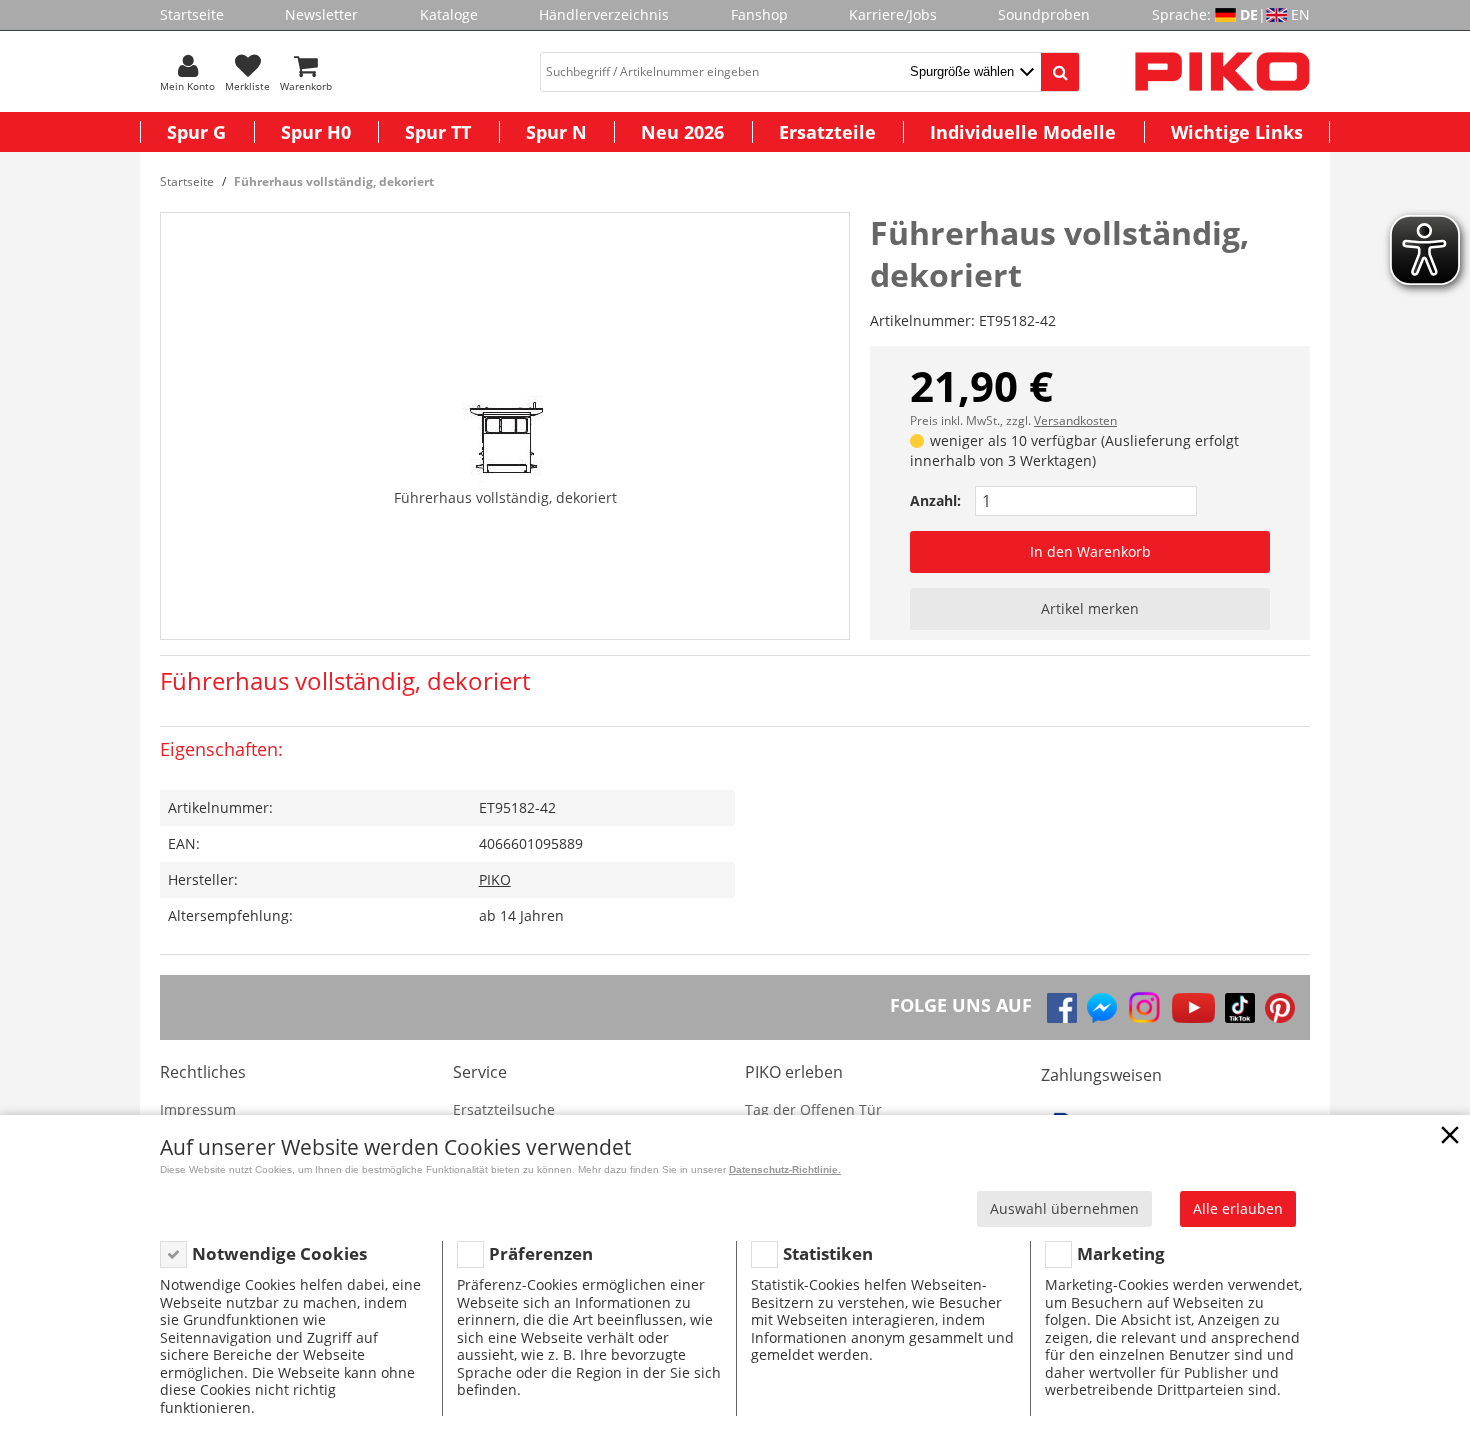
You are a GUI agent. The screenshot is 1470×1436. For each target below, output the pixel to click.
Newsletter (321, 14)
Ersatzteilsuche (504, 1109)
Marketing (1121, 1253)
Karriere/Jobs (893, 14)
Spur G (196, 132)
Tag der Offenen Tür (813, 1109)
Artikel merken (1090, 608)
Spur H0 (316, 132)
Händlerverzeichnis (604, 14)
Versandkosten (1075, 420)
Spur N (556, 132)
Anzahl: (935, 500)
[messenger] (1102, 1008)
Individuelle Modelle (1023, 132)
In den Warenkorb (1090, 551)
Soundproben (1044, 14)
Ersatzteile (827, 132)
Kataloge (449, 14)
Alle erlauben (1238, 1208)
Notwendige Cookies (279, 1253)
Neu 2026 (682, 132)
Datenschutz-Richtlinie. (785, 1169)
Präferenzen (541, 1253)
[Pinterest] (1280, 1008)
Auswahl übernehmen (1064, 1208)
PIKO (495, 879)
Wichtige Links (1237, 132)
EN (1300, 14)
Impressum (198, 1109)
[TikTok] (1240, 1008)
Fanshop (759, 14)
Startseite (192, 14)
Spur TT (438, 132)
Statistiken (828, 1253)
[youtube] (1193, 1008)
